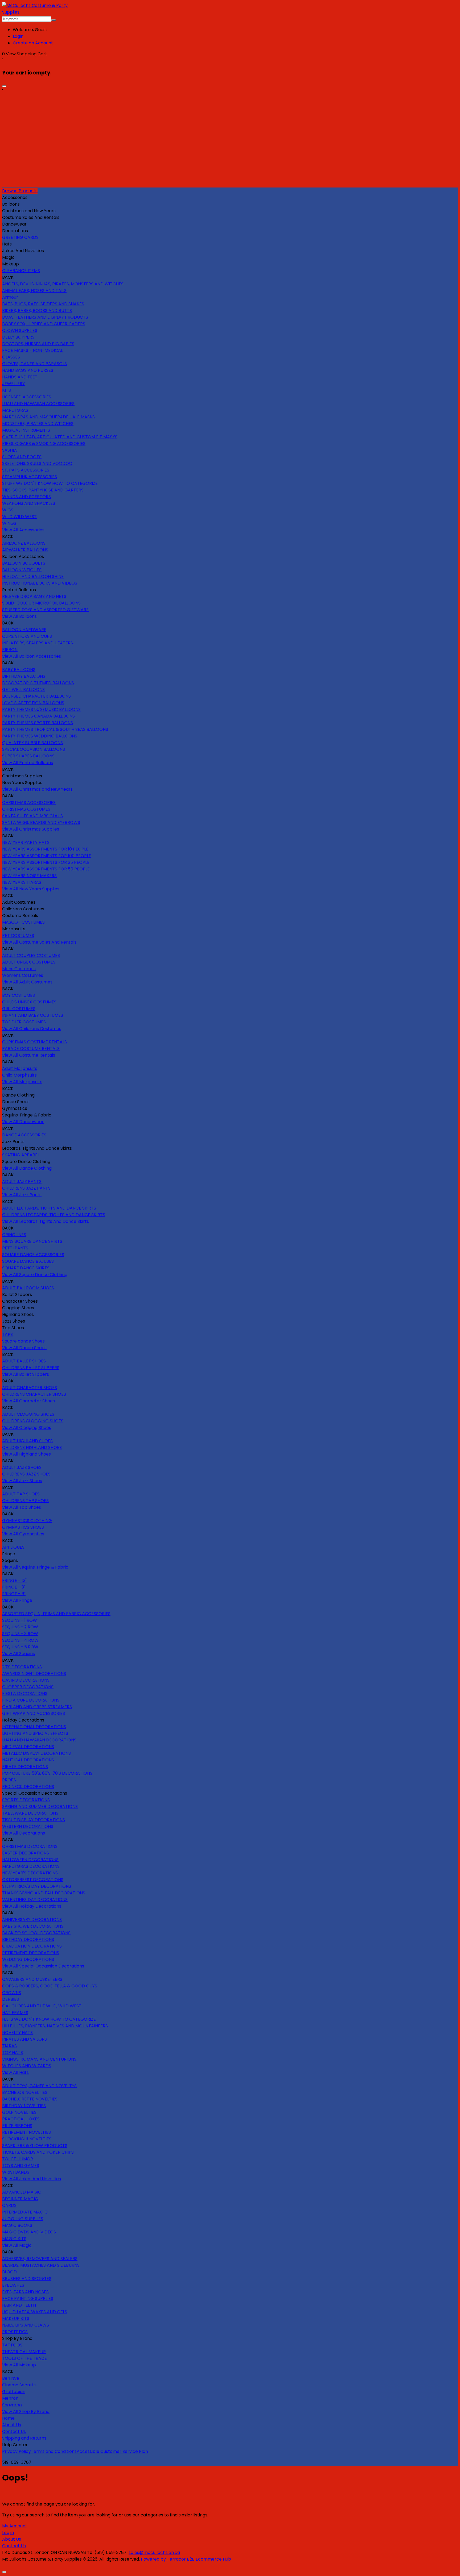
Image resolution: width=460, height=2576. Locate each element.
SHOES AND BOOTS (22, 457)
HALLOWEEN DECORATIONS (30, 1860)
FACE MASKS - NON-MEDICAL (32, 350)
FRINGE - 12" (14, 1580)
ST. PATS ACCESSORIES (26, 470)
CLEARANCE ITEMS (21, 271)
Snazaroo (12, 2405)
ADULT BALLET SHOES (24, 1361)
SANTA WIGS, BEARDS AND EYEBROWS (41, 822)
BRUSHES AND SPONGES (27, 2279)
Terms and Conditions (54, 2451)
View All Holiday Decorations (32, 1906)
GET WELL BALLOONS (23, 689)
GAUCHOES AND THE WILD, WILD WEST (42, 2006)
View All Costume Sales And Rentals (39, 942)
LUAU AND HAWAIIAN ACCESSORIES (38, 404)
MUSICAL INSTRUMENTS (26, 430)
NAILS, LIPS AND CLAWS (26, 2325)
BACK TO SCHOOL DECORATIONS (36, 1933)
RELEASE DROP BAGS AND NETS (34, 596)
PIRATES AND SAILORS (24, 2039)
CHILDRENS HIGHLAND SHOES (32, 1447)
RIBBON (10, 650)
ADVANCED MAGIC (22, 2192)
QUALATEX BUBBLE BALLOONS (32, 743)
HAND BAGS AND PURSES (28, 370)
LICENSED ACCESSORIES (27, 397)
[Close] (4, 86)
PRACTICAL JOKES (21, 2119)
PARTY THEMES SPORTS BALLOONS (38, 723)
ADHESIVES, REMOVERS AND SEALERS (40, 2259)
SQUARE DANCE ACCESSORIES (33, 1255)
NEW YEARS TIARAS (22, 882)
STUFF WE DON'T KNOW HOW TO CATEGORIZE (50, 483)
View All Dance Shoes (24, 1348)
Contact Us (14, 2431)
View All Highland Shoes (26, 1454)
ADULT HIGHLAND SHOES (27, 1441)
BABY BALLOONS (19, 670)
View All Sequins (19, 1654)
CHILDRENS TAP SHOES (25, 1501)
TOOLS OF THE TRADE (24, 2358)
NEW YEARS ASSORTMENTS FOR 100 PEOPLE (47, 856)
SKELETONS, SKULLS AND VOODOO (37, 463)
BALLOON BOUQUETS (24, 563)
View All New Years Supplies (31, 889)
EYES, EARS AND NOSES (25, 2292)
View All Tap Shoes (22, 1507)
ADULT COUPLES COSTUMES (31, 955)
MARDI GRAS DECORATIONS (31, 1866)
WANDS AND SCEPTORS (26, 497)
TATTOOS (12, 2345)
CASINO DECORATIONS (26, 1680)
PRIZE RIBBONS (17, 2126)
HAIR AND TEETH (19, 2305)
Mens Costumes (19, 969)
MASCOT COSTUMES (23, 922)
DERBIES (11, 1999)
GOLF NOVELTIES (19, 2112)
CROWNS (12, 1993)
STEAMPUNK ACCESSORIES (30, 477)
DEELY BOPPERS (18, 337)
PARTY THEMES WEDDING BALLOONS (40, 736)
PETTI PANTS (15, 1248)
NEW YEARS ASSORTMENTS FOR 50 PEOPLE (46, 869)
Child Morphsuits (19, 1075)
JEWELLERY (13, 384)
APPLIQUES (13, 1547)
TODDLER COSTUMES (24, 1022)
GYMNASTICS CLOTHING (27, 1521)
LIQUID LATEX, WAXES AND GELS (35, 2312)
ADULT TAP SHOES (21, 1494)
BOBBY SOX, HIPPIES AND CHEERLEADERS (44, 324)
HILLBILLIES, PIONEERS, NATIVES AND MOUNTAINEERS (55, 2026)
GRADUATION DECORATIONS (32, 1946)
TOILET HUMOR (18, 2159)
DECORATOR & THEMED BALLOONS (38, 683)
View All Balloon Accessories (32, 656)
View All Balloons (19, 616)
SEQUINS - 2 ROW (20, 1627)
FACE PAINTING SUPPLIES (28, 2298)
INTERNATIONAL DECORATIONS (34, 1727)
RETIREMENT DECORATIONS (31, 1953)
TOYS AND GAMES (21, 2166)
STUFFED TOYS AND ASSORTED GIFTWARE (45, 610)
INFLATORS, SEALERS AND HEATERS (38, 643)
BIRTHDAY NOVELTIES (24, 2106)
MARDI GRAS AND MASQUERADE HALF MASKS (48, 417)
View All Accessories (23, 530)
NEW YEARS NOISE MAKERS (29, 876)
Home (8, 2418)
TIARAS (9, 2046)
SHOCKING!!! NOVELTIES (27, 2139)
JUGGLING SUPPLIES (23, 2219)
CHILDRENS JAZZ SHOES (26, 1474)
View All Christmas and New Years (37, 789)
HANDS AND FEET (20, 377)
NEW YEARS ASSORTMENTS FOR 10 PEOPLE (45, 849)
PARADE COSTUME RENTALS (31, 1049)
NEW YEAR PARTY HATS (26, 842)
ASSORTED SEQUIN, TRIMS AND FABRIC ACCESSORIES (56, 1614)
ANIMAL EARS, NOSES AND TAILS (34, 291)
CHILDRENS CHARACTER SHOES (34, 1394)
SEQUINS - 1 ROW (20, 1620)
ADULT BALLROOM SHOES (28, 1288)
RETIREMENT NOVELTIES (26, 2132)
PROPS (9, 1780)
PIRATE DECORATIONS (25, 1767)
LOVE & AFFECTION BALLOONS (33, 703)
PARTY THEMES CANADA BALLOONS (38, 716)
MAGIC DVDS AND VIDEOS (29, 2232)
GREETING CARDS (20, 237)
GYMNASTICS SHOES (23, 1527)
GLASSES (11, 357)
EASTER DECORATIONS (26, 1853)
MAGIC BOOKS (17, 2225)
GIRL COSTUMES (19, 1009)
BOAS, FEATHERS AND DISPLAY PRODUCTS (45, 317)
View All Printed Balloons (28, 763)
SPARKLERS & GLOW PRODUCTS (35, 2146)
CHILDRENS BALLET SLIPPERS (31, 1368)
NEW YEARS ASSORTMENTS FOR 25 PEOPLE (46, 862)
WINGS (9, 523)
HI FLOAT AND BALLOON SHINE (33, 576)
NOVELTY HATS (17, 2033)
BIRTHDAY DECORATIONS (28, 1939)
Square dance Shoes (23, 1341)
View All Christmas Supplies (31, 829)
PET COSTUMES (18, 935)
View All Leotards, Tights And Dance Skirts (46, 1221)
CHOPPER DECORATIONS (28, 1687)
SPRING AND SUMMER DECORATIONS (40, 1806)
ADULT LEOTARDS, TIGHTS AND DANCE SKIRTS (49, 1208)
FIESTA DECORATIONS (25, 1693)
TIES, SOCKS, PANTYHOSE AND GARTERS (43, 490)
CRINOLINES (14, 1235)
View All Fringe (17, 1600)
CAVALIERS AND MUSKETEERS (32, 1979)
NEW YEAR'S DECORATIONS (30, 1873)
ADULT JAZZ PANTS (22, 1181)
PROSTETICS (15, 2332)
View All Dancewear (23, 1122)
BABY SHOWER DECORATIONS (33, 1926)
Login (18, 36)
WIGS (8, 510)
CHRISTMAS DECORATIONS (30, 1846)
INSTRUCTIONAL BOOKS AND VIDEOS (40, 583)
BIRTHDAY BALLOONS (24, 676)
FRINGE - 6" (14, 1594)
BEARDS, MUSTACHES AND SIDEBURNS (41, 2265)
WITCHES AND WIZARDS (27, 2066)
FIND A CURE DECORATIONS (31, 1700)
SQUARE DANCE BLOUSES (28, 1261)
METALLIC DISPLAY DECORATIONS (36, 1753)
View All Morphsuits (22, 1082)
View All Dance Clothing (27, 1168)
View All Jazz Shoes (22, 1481)
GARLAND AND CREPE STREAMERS (37, 1707)
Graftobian (14, 2392)
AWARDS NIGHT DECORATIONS (34, 1673)
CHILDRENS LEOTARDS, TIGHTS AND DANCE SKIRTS (54, 1215)
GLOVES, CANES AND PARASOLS (34, 364)
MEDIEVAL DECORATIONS (28, 1747)
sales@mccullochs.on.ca (154, 2552)
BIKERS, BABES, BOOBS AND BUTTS (37, 310)
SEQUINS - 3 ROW (20, 1634)
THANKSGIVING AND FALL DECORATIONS (44, 1893)
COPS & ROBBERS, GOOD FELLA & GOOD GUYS (50, 1986)
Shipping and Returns (24, 2438)
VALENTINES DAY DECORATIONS (35, 1900)
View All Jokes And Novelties (32, 2179)
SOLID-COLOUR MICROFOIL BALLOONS (41, 603)
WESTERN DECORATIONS (28, 1826)
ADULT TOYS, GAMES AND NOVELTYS (39, 2086)
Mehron (10, 2398)
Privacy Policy (17, 2451)
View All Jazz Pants (22, 1195)
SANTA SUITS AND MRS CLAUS (32, 816)
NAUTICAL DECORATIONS (28, 1760)
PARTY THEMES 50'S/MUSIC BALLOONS (41, 709)
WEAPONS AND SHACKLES (29, 503)
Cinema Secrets (19, 2385)
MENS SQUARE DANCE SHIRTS (32, 1241)
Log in (8, 2533)
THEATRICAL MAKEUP (24, 2352)
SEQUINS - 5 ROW (20, 1647)
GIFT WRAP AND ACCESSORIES (34, 1713)
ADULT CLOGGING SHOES (28, 1414)
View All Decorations (24, 1833)
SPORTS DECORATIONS (26, 1800)
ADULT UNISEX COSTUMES (29, 962)
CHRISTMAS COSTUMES (26, 809)
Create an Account (33, 43)
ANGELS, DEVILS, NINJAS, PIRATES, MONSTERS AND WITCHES (63, 284)
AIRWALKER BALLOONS (25, 550)
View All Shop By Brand (26, 2412)
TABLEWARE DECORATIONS (30, 1813)
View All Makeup (19, 2365)
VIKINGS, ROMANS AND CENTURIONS (39, 2059)
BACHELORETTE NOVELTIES (30, 2099)
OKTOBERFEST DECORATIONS (33, 1880)
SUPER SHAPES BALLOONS (28, 756)
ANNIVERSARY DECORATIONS (32, 1920)
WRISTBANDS (16, 2172)
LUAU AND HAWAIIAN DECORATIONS (39, 1740)
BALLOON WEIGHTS (22, 570)
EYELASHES (13, 2285)
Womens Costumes (23, 975)
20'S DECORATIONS (22, 1667)
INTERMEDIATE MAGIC (25, 2212)
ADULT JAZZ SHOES (22, 1467)
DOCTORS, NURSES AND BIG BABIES (38, 344)
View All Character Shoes (28, 1401)
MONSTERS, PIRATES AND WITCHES (38, 424)
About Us (12, 2425)
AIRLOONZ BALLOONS (24, 543)
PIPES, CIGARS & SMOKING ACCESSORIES (44, 443)
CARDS (9, 2205)
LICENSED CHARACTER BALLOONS (36, 696)
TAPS (7, 1334)
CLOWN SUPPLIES (20, 330)
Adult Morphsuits (20, 1068)
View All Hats (15, 2072)
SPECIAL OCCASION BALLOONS (34, 749)
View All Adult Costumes (27, 982)
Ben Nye (11, 2378)
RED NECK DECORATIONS (28, 1787)
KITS (7, 390)
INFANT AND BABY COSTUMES (33, 1015)
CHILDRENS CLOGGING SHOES (33, 1421)
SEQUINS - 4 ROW (20, 1640)
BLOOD (9, 2272)
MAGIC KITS (14, 2239)
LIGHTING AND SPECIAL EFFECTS (35, 1733)
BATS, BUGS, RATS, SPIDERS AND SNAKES (43, 304)
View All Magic (17, 2245)
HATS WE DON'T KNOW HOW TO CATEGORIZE (49, 2019)
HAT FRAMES (15, 2013)
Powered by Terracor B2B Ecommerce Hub (186, 2559)
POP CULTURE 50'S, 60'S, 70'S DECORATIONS (47, 1773)
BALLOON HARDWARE (24, 630)
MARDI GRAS (15, 410)
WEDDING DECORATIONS (28, 1959)
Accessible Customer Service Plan (112, 2451)
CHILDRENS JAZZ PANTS (26, 1188)
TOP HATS (13, 2052)
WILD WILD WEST (19, 517)
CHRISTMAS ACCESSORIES (29, 803)
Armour (10, 297)
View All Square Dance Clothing (35, 1275)
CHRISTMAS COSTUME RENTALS (34, 1042)
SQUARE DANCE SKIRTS (26, 1268)
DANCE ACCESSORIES (24, 1135)
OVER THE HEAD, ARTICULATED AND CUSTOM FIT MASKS (60, 437)
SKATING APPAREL (21, 1155)
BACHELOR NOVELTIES (25, 2092)
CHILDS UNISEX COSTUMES (29, 1002)
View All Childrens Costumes (32, 1029)
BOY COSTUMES (19, 995)
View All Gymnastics (23, 1534)
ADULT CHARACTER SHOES (30, 1388)
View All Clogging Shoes (27, 1427)
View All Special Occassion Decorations (43, 1966)
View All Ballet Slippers (26, 1374)
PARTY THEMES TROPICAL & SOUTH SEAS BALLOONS (55, 729)
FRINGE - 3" (14, 1587)
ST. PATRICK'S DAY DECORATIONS (37, 1886)
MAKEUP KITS (16, 2318)
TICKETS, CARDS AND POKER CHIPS (38, 2152)
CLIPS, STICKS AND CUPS (27, 636)
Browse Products (20, 191)
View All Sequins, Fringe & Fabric (35, 1567)
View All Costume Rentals (29, 1055)
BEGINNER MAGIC (20, 2199)
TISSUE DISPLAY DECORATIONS (34, 1820)
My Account (15, 2526)
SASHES (10, 450)
